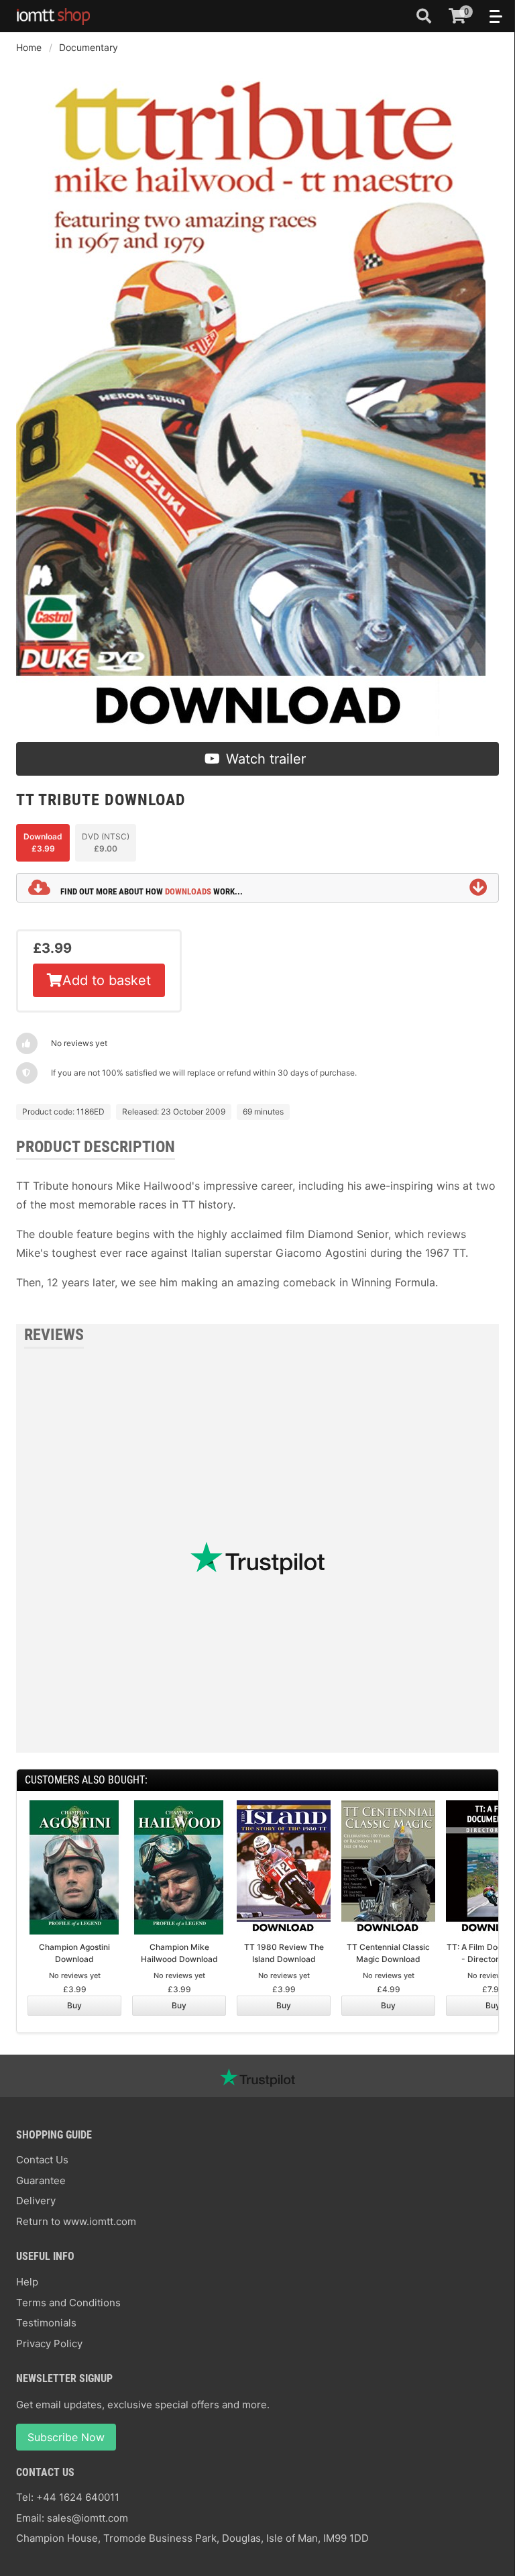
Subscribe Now (66, 2437)
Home (29, 47)
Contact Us (42, 2160)
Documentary (89, 47)
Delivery (36, 2201)
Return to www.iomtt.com (76, 2221)
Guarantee (41, 2180)
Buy (74, 2005)
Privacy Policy (49, 2343)
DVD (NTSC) (106, 842)
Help (27, 2282)
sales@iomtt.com (88, 2518)
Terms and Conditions (68, 2303)
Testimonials (46, 2323)
